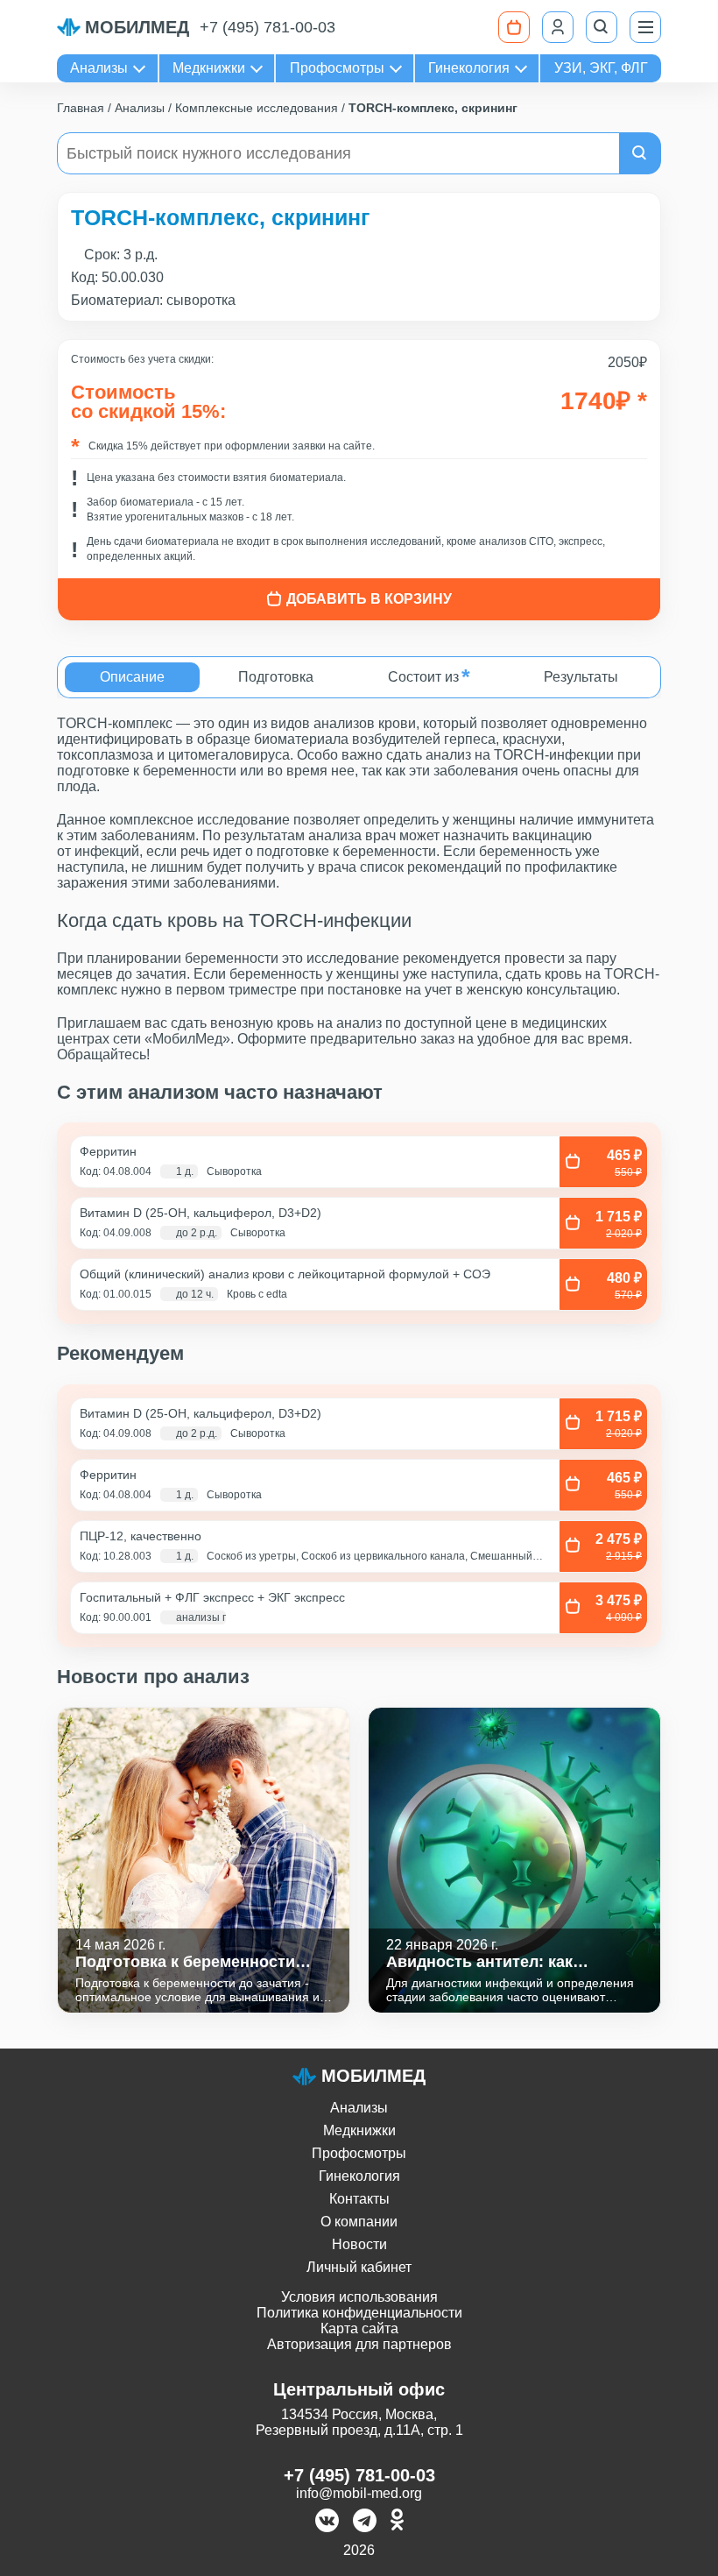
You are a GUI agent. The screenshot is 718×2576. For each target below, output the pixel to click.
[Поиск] (602, 27)
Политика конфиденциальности (359, 2313)
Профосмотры (337, 68)
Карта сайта (359, 2328)
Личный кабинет (359, 2267)
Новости (359, 2244)
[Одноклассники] (397, 2522)
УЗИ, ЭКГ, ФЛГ (601, 68)
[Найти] (640, 153)
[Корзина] (514, 27)
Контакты (359, 2199)
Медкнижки (209, 68)
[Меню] (645, 27)
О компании (359, 2222)
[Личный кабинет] (558, 27)
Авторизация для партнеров (359, 2344)
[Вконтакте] (327, 2522)
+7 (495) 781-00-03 (267, 27)
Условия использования (359, 2297)
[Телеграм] (365, 2522)
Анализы (99, 68)
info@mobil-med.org (359, 2493)
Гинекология (469, 68)
